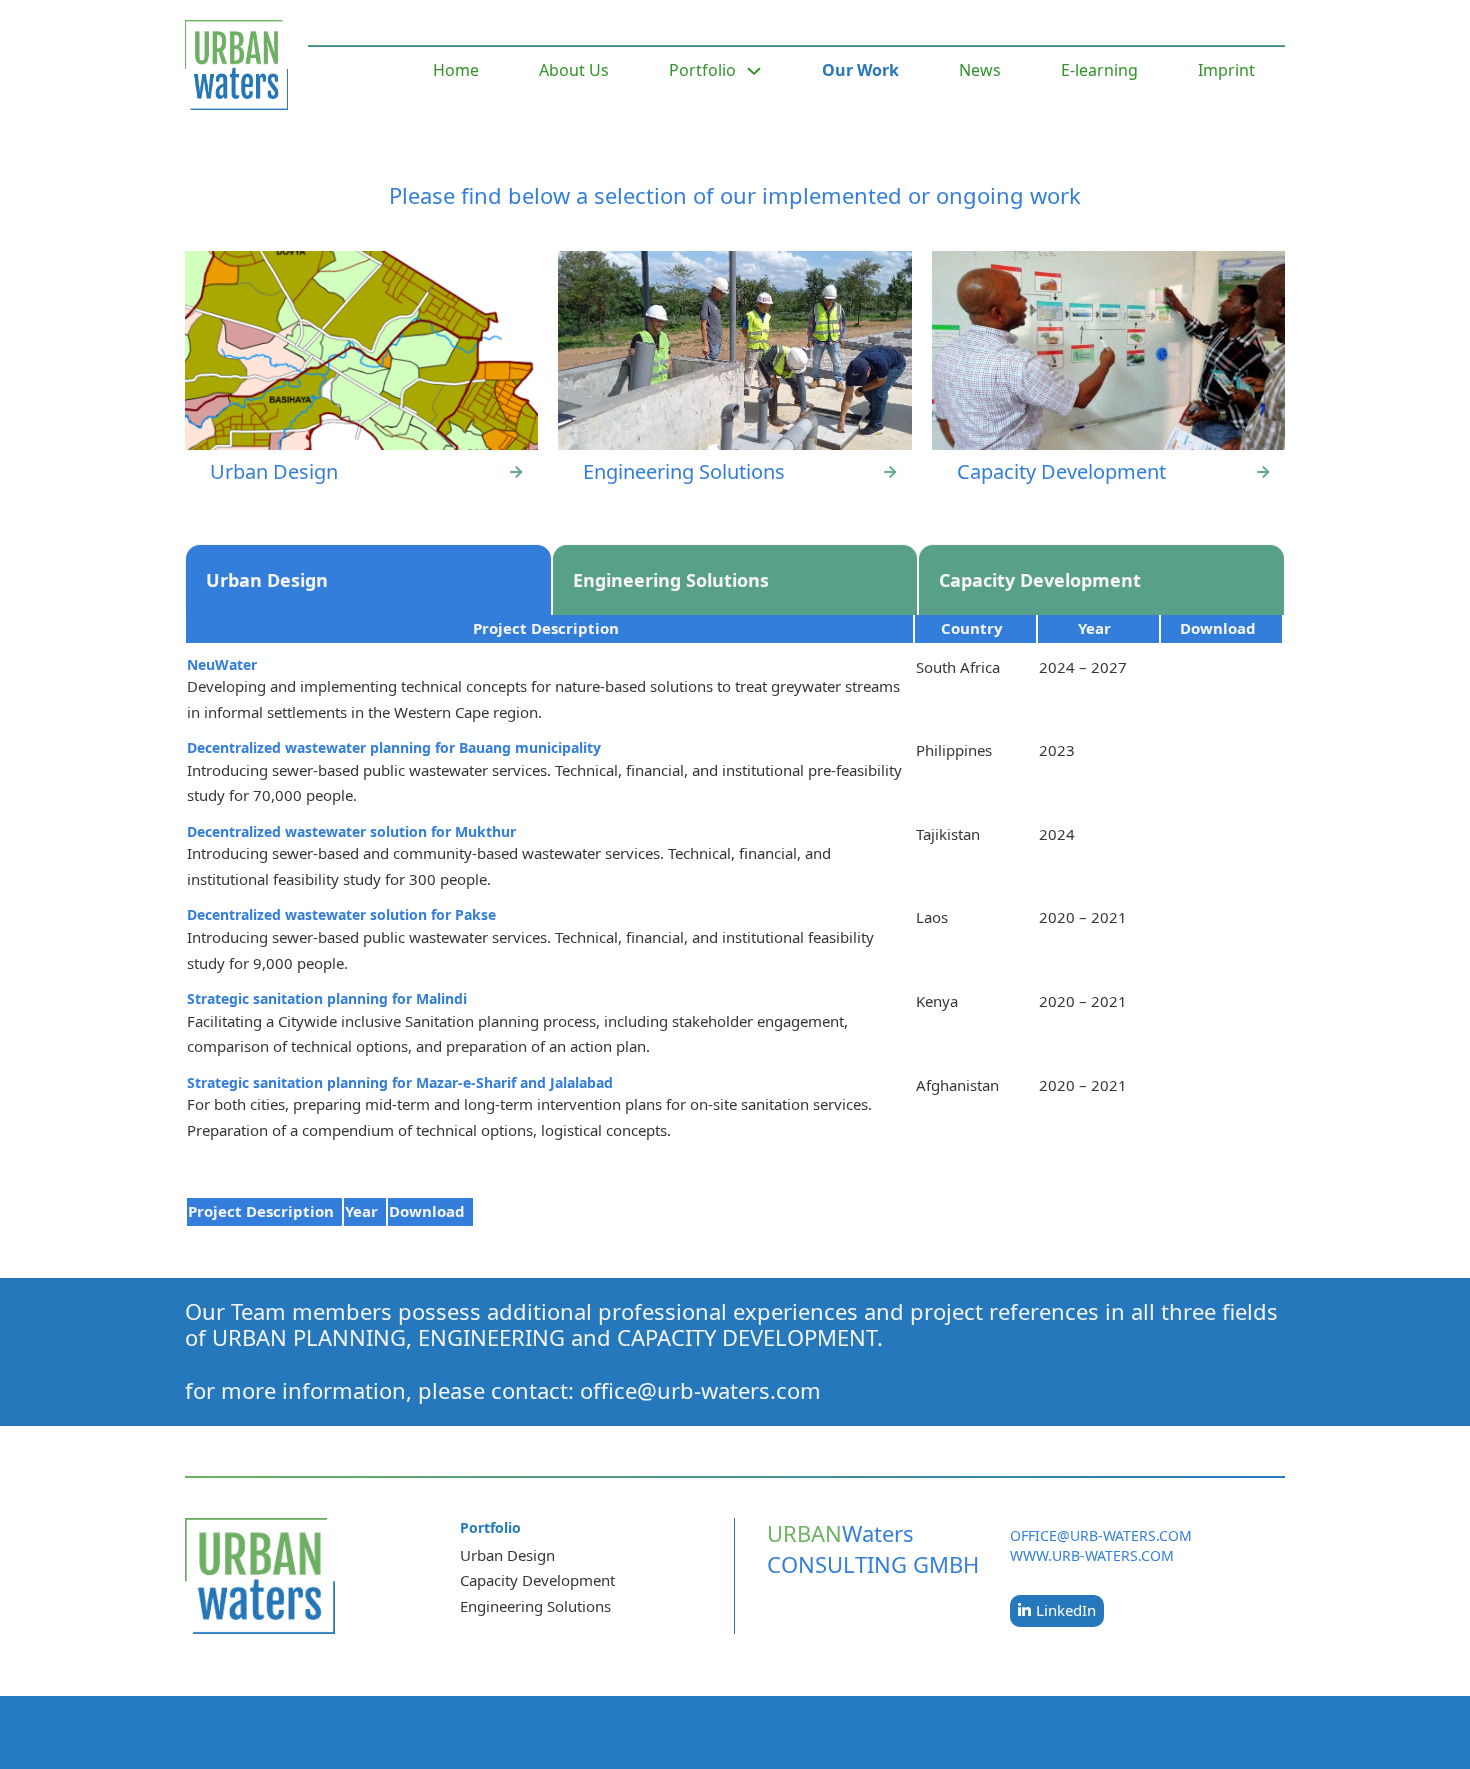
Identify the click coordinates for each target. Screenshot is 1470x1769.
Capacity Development (537, 1580)
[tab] (368, 580)
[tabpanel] (734, 879)
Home (456, 70)
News (980, 70)
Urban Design (507, 1555)
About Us (574, 70)
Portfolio (702, 70)
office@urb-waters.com (700, 1390)
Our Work (860, 70)
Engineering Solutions (535, 1606)
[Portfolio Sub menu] (754, 71)
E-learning (1099, 70)
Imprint (1226, 70)
